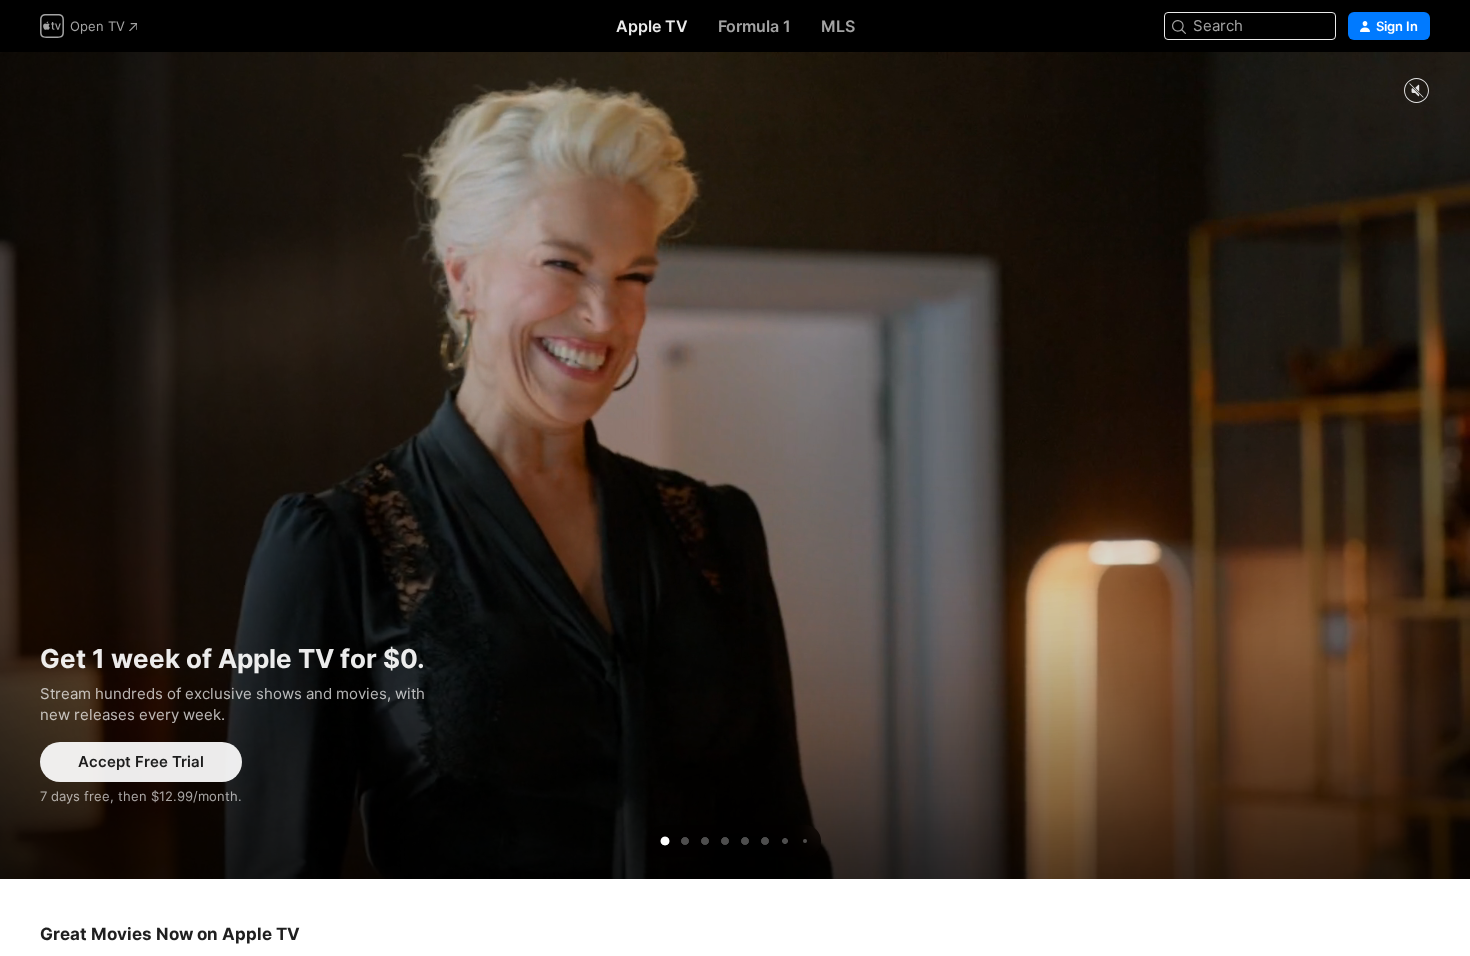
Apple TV (652, 26)
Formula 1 (754, 26)
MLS (838, 26)
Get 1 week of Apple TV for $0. (735, 465)
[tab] (665, 841)
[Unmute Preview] (1416, 91)
